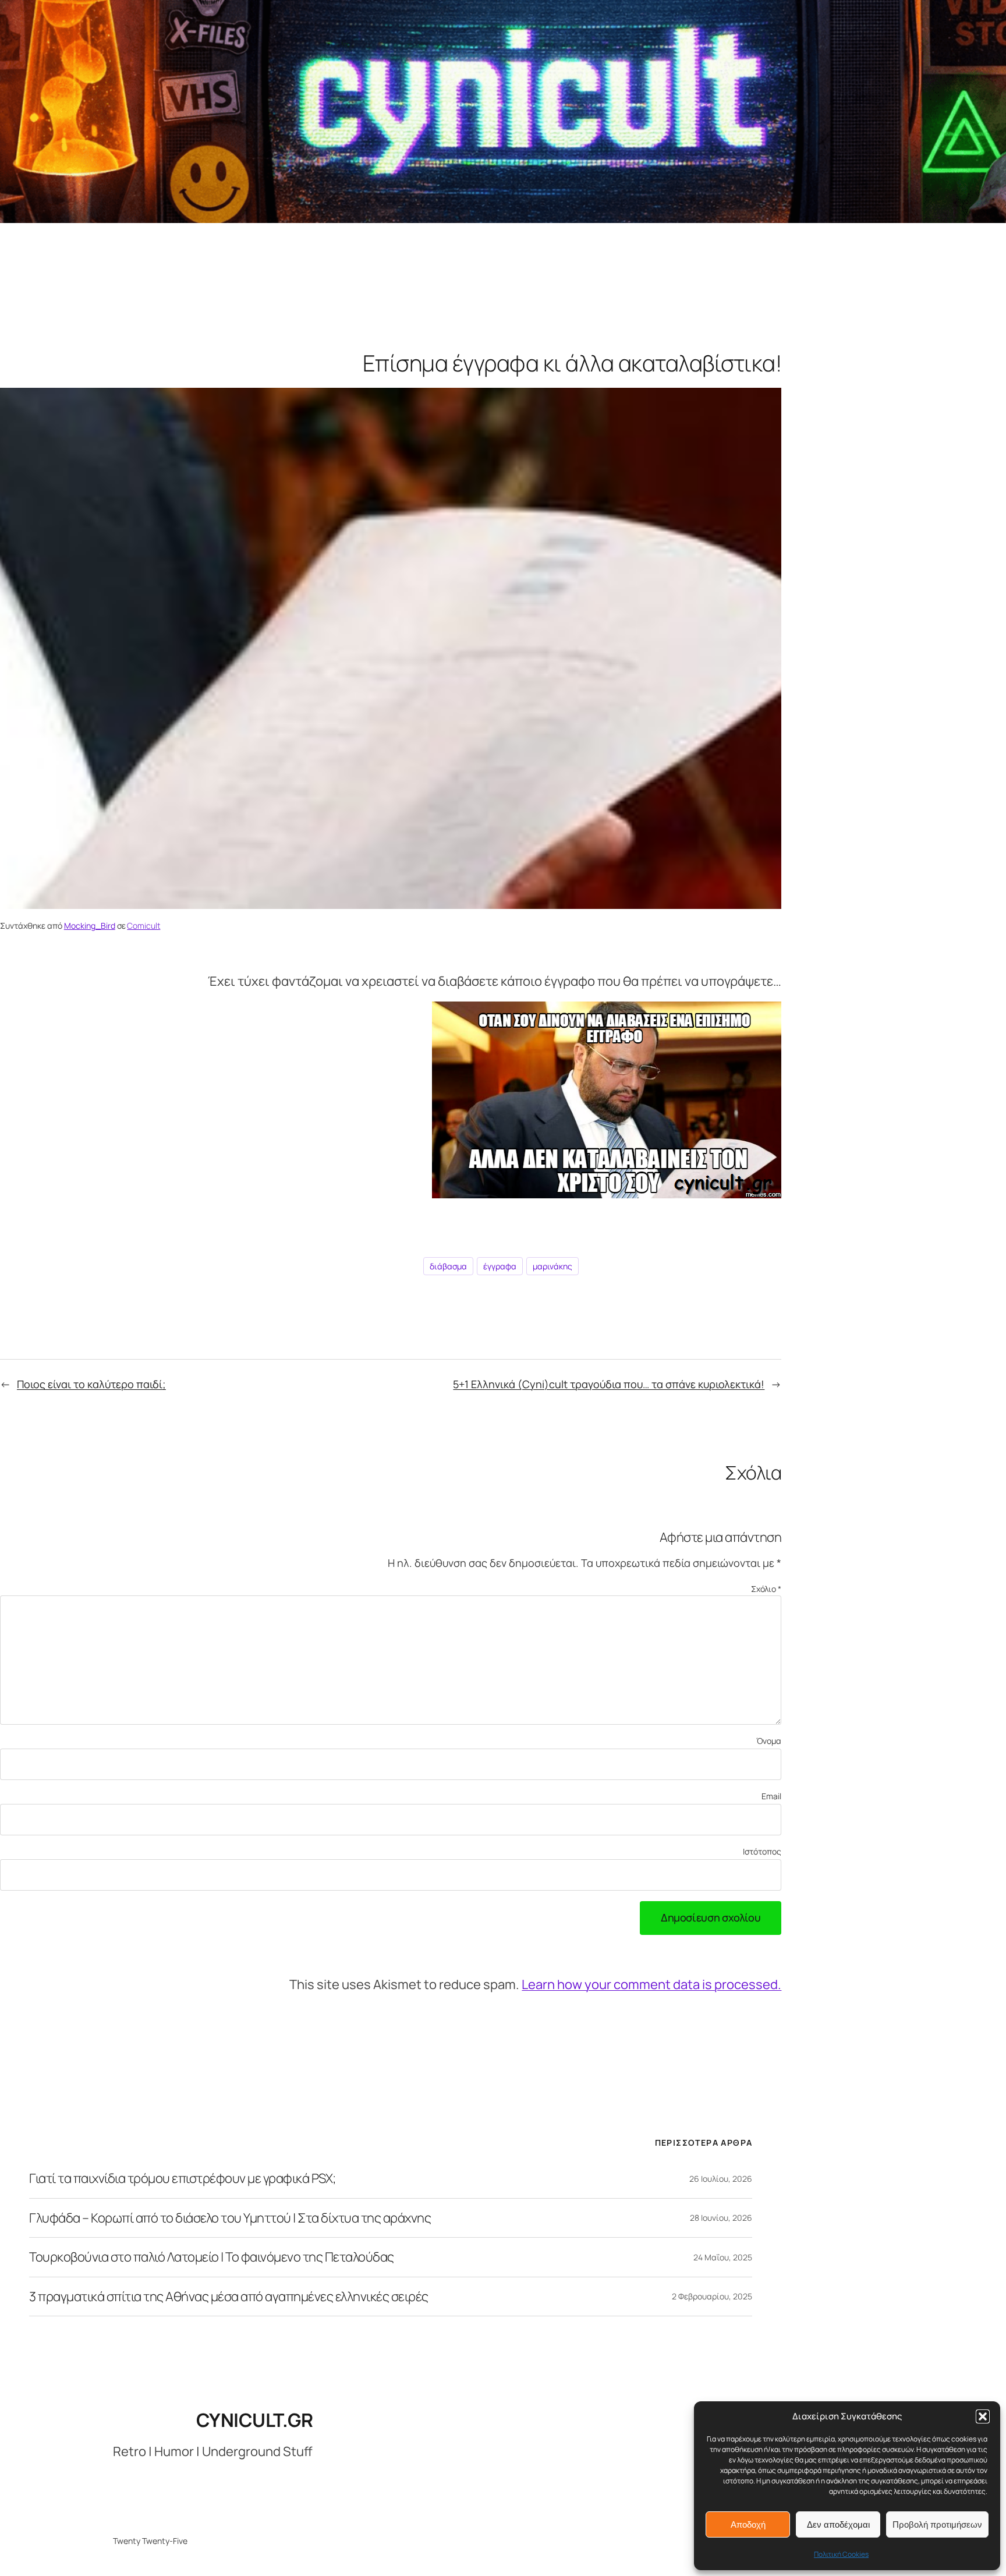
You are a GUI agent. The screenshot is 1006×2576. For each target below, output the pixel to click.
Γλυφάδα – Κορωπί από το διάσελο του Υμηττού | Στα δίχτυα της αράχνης (230, 2218)
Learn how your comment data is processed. (651, 1984)
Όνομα (769, 1741)
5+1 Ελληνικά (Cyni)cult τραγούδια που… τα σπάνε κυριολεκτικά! (609, 1384)
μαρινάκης (552, 1266)
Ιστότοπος (762, 1851)
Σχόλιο (766, 1589)
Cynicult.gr (255, 2420)
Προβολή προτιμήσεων (937, 2524)
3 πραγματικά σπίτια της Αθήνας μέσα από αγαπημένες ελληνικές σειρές (229, 2297)
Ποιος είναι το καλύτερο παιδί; (91, 1384)
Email (771, 1796)
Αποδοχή (748, 2524)
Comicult (144, 926)
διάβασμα (448, 1266)
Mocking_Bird (90, 926)
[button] (983, 2416)
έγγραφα (500, 1266)
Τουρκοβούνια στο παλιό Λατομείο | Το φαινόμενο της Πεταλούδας (212, 2257)
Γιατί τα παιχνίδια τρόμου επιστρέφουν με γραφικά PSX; (183, 2178)
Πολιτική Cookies (841, 2554)
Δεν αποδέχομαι (838, 2524)
